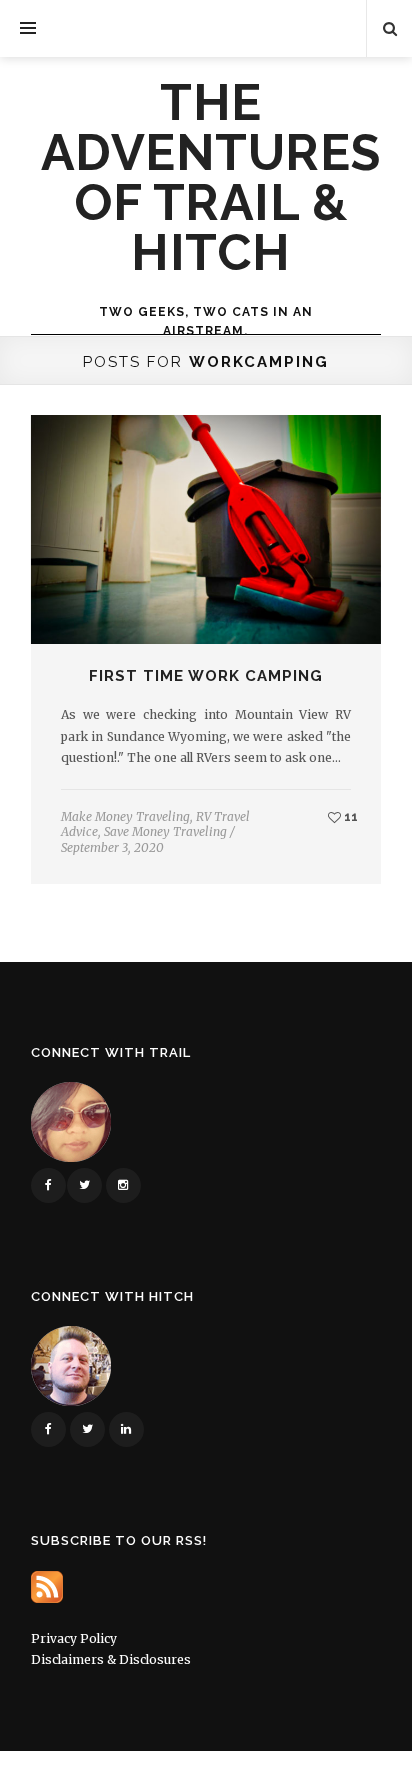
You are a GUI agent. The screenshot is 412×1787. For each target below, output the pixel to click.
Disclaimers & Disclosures (111, 1659)
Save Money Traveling (165, 831)
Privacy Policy (74, 1638)
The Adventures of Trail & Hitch (211, 178)
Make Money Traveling (125, 816)
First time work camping (206, 676)
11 (349, 816)
